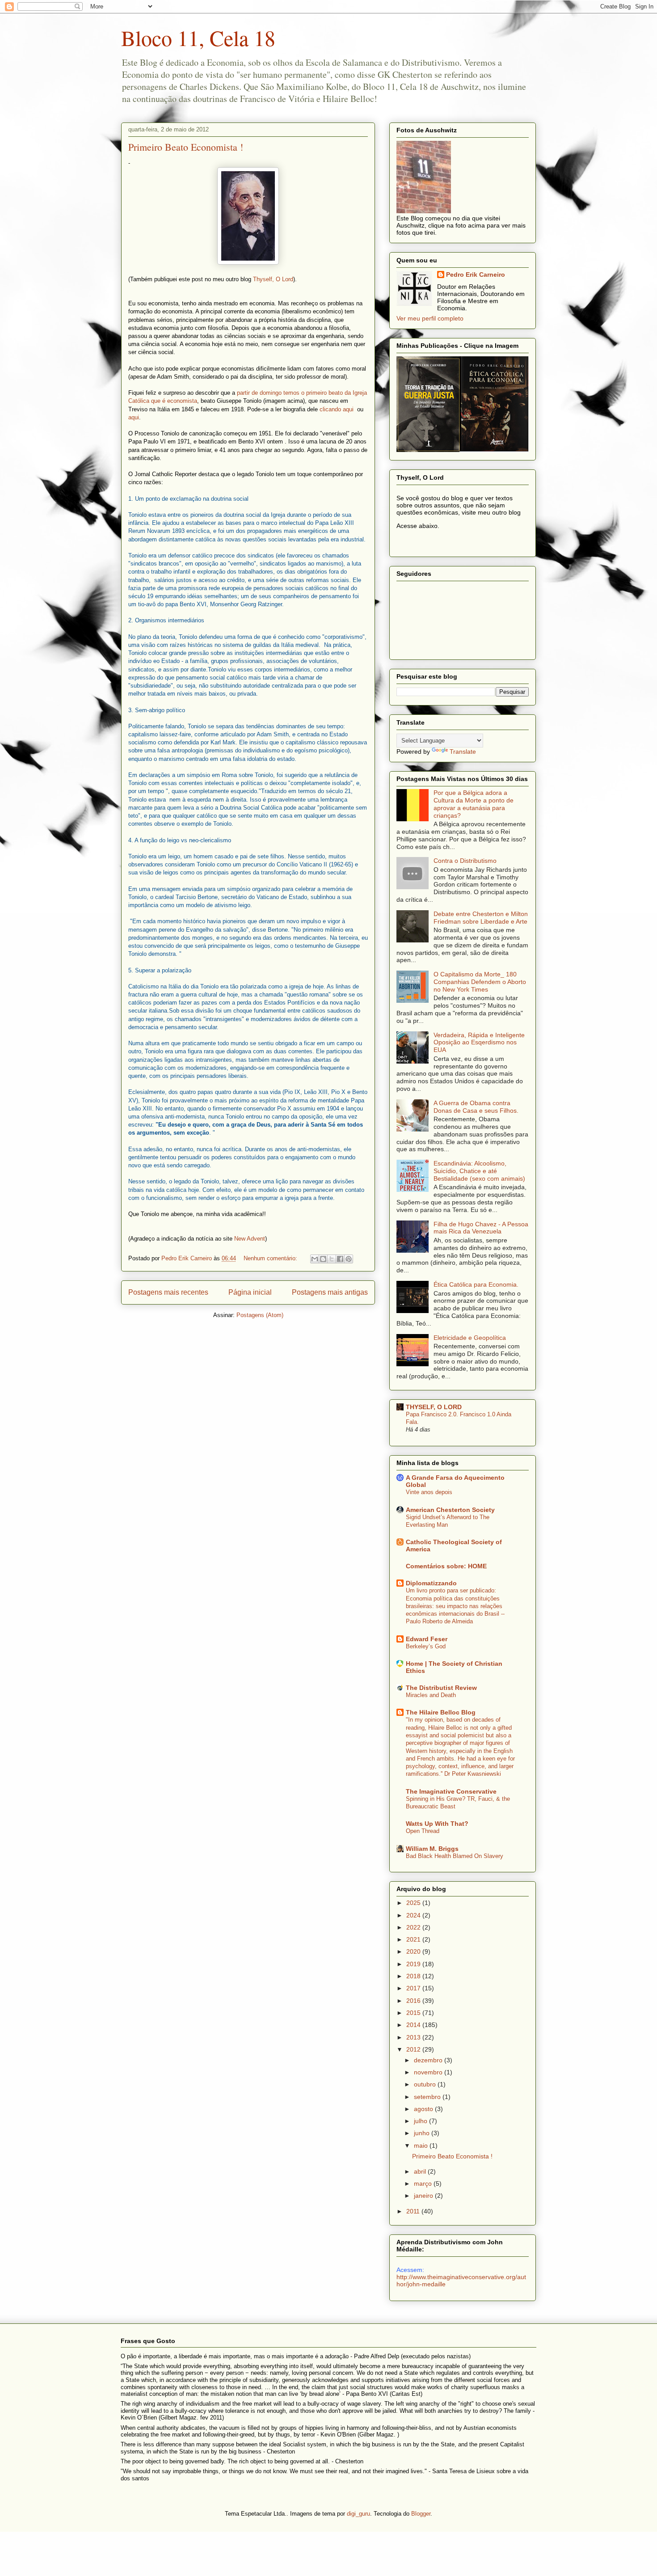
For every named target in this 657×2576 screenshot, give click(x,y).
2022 (414, 1927)
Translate (463, 752)
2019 (414, 1964)
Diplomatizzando (431, 1583)
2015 (414, 2013)
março (424, 2183)
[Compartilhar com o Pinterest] (349, 1259)
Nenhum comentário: (271, 1258)
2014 (414, 2025)
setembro (428, 2097)
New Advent (250, 1239)
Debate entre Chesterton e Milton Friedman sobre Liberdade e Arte (481, 918)
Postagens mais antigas (330, 1292)
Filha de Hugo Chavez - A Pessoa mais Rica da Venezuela (481, 1228)
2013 (414, 2037)
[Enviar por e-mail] (315, 1259)
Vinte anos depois (429, 1492)
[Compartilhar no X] (332, 1259)
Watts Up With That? (437, 1824)
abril (421, 2171)
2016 (414, 2001)
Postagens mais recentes (168, 1292)
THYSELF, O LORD (434, 1407)
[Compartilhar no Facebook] (340, 1259)
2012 (414, 2049)
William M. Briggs (432, 1849)
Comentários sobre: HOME (446, 1566)
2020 (414, 1951)
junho (423, 2133)
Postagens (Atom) (260, 1315)
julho (421, 2121)
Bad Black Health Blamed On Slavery (455, 1856)
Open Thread (423, 1831)
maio (422, 2145)
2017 (414, 1988)
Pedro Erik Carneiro (476, 274)
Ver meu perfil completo (430, 318)
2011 (414, 2211)
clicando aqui (338, 409)
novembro (429, 2072)
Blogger (421, 2514)
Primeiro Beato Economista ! (186, 147)
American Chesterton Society (450, 1510)
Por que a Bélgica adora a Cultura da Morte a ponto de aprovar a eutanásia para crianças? (474, 804)
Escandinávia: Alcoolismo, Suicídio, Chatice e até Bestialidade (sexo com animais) (479, 1171)
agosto (424, 2109)
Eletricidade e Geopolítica (470, 1338)
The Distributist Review (441, 1688)
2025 (414, 1903)
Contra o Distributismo (465, 861)
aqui (134, 417)
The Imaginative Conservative (451, 1791)
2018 (414, 1976)
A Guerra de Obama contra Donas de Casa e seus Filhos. (476, 1107)
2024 (414, 1915)
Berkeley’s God (426, 1646)
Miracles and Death (431, 1695)
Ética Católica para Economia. (476, 1284)
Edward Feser (427, 1639)
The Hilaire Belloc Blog (441, 1712)
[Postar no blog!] (323, 1259)
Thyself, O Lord (273, 279)
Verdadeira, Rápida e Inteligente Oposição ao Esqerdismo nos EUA (479, 1043)
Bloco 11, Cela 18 (198, 38)
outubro (426, 2084)
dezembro (429, 2060)
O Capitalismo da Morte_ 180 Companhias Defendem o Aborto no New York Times (480, 982)
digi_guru (358, 2514)
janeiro (424, 2196)
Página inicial (250, 1292)
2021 (414, 1939)
